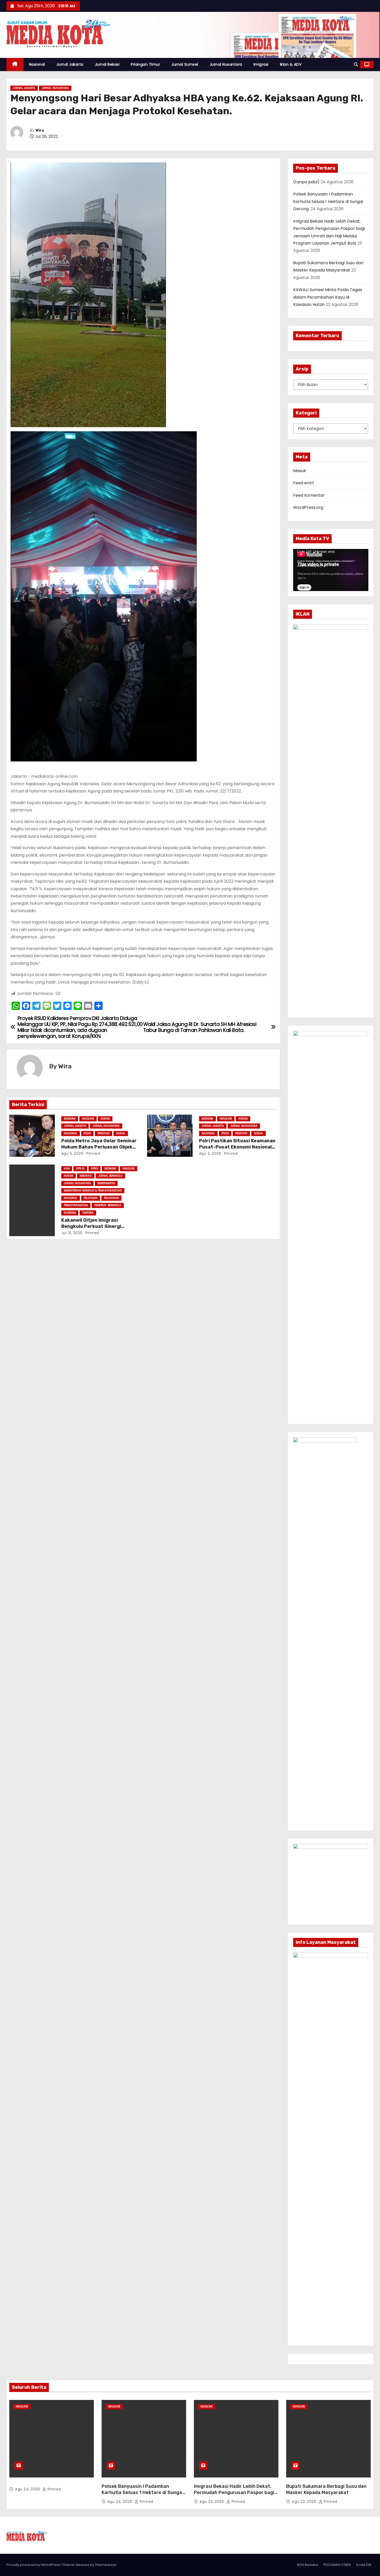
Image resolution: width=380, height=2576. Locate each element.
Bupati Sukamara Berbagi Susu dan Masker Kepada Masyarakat (326, 2489)
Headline (88, 1119)
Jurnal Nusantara (226, 64)
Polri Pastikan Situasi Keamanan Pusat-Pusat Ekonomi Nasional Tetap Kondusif (237, 1147)
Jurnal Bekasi (107, 64)
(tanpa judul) (306, 182)
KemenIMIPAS (106, 1183)
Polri (87, 1133)
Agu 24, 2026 (28, 2489)
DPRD (94, 1169)
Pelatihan (91, 1198)
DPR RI (80, 1169)
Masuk (300, 471)
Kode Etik (364, 2565)
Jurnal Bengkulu (110, 1176)
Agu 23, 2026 (212, 2502)
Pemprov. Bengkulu (108, 1205)
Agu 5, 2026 (72, 1153)
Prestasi (104, 1133)
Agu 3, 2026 (210, 1153)
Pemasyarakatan (76, 1205)
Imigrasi (261, 64)
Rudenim (70, 1213)
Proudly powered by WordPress (34, 2565)
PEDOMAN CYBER (337, 2565)
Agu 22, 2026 (305, 2502)
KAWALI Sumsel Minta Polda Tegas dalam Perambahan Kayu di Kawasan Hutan (328, 297)
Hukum (105, 1119)
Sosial (121, 1133)
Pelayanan (111, 1198)
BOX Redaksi (308, 2565)
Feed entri (303, 483)
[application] (331, 570)
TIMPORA (88, 1213)
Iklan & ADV (291, 64)
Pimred (93, 1153)
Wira (40, 130)
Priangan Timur (145, 64)
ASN (67, 1169)
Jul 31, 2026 (72, 1233)
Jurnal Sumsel (185, 64)
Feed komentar (309, 495)
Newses (82, 2565)
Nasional (37, 64)
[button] (356, 65)
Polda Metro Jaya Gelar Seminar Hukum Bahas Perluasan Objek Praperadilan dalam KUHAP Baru (99, 1147)
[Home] (15, 65)
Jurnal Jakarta (70, 64)
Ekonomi (70, 1119)
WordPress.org (308, 507)
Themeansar (106, 2565)
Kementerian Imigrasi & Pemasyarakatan (93, 1191)
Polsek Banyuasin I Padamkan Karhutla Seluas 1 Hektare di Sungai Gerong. (328, 201)
